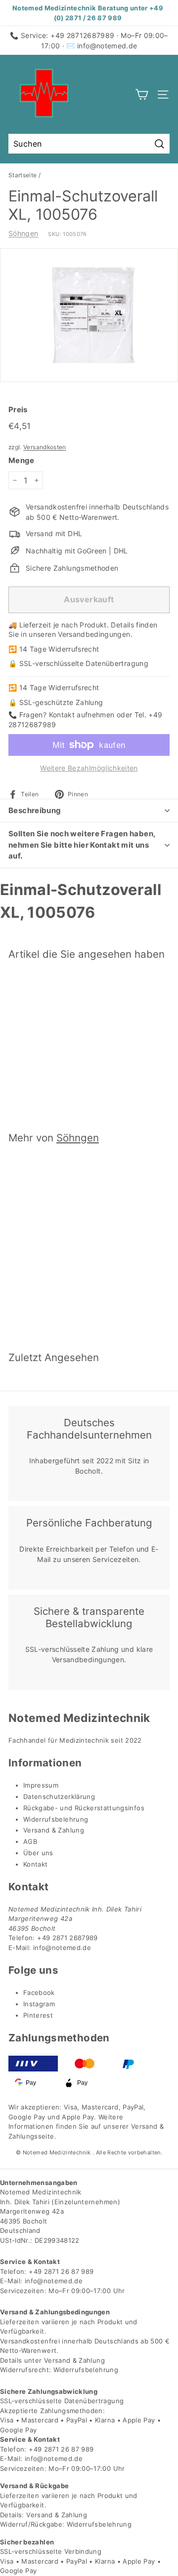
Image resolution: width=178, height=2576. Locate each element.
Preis (18, 410)
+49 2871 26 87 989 (61, 2271)
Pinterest (38, 2015)
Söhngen (23, 233)
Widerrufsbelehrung (56, 1819)
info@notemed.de (107, 46)
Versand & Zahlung (54, 1830)
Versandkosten (45, 447)
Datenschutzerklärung (59, 1796)
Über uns (38, 1853)
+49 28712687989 (82, 35)
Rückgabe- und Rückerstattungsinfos (84, 1808)
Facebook (39, 1992)
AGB (30, 1841)
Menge (22, 460)
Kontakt (35, 1864)
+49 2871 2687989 (67, 1938)
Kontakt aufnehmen (82, 715)
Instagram (39, 2004)
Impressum (41, 1785)
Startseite (23, 175)
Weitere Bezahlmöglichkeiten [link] (89, 768)
